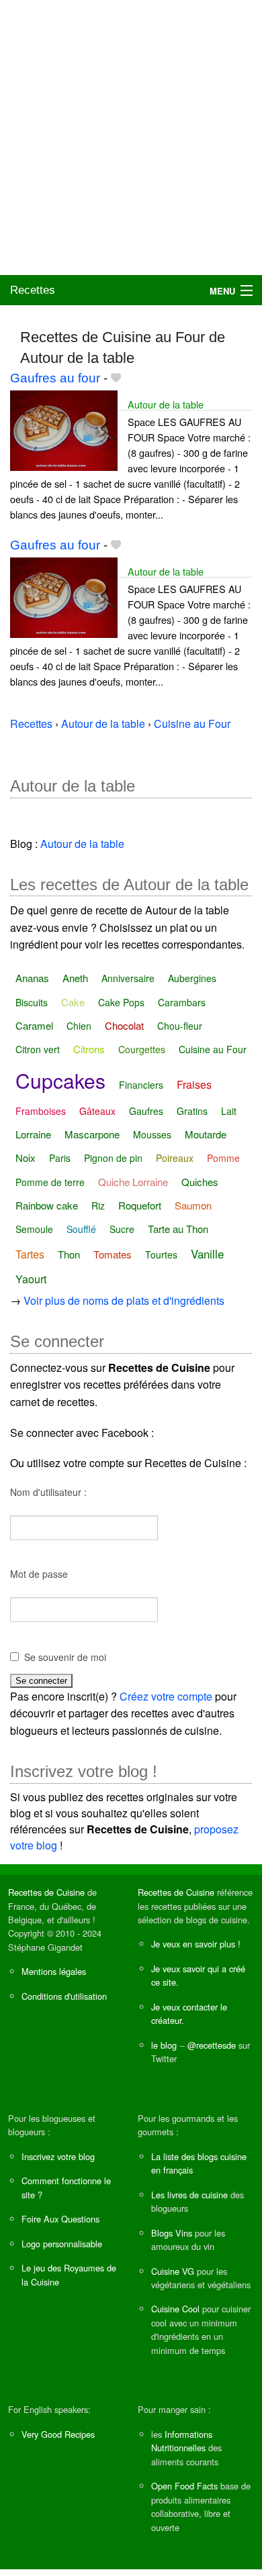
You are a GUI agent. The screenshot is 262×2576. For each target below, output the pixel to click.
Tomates (113, 1254)
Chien (79, 1026)
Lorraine (33, 1134)
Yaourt (31, 1279)
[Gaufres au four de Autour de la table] (64, 429)
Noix (26, 1158)
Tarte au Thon (178, 1229)
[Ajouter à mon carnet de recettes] (116, 378)
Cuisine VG (173, 2271)
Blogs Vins (172, 2233)
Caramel (34, 1025)
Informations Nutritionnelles (182, 2441)
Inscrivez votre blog (58, 2156)
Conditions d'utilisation (64, 1996)
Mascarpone (92, 1134)
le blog (164, 2045)
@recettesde (212, 2045)
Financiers (141, 1085)
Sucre (122, 1229)
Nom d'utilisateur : (48, 1492)
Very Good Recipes (58, 2434)
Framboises (41, 1111)
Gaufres (146, 1111)
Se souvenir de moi (65, 1657)
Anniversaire (128, 978)
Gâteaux (97, 1111)
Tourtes (161, 1254)
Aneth (75, 978)
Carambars (182, 1002)
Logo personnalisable (62, 2244)
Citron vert (38, 1049)
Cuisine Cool (175, 2309)
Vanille (207, 1253)
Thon (69, 1254)
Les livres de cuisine (189, 2195)
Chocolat (124, 1025)
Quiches (200, 1182)
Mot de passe (39, 1574)
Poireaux (175, 1158)
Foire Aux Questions (60, 2219)
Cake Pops (121, 1002)
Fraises (194, 1084)
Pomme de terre (50, 1182)
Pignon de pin (113, 1158)
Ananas (32, 978)
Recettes (33, 290)
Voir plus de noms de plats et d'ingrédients (124, 1300)
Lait (229, 1111)
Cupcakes (60, 1080)
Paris (60, 1158)
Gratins (192, 1111)
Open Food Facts (184, 2486)
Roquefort (140, 1205)
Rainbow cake (47, 1205)
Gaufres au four (55, 378)
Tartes (30, 1254)
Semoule (34, 1229)
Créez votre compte (166, 1696)
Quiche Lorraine (133, 1182)
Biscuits (32, 1002)
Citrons (89, 1049)
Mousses (152, 1134)
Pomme (223, 1158)
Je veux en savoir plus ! (196, 1944)
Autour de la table (166, 404)
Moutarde (206, 1134)
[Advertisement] (131, 138)
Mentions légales (54, 1971)
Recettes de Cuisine (46, 1892)
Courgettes (142, 1049)
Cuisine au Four (213, 1049)
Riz (98, 1205)
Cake (73, 1002)
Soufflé (81, 1229)
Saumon (193, 1205)
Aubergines (192, 978)
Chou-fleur (180, 1026)
